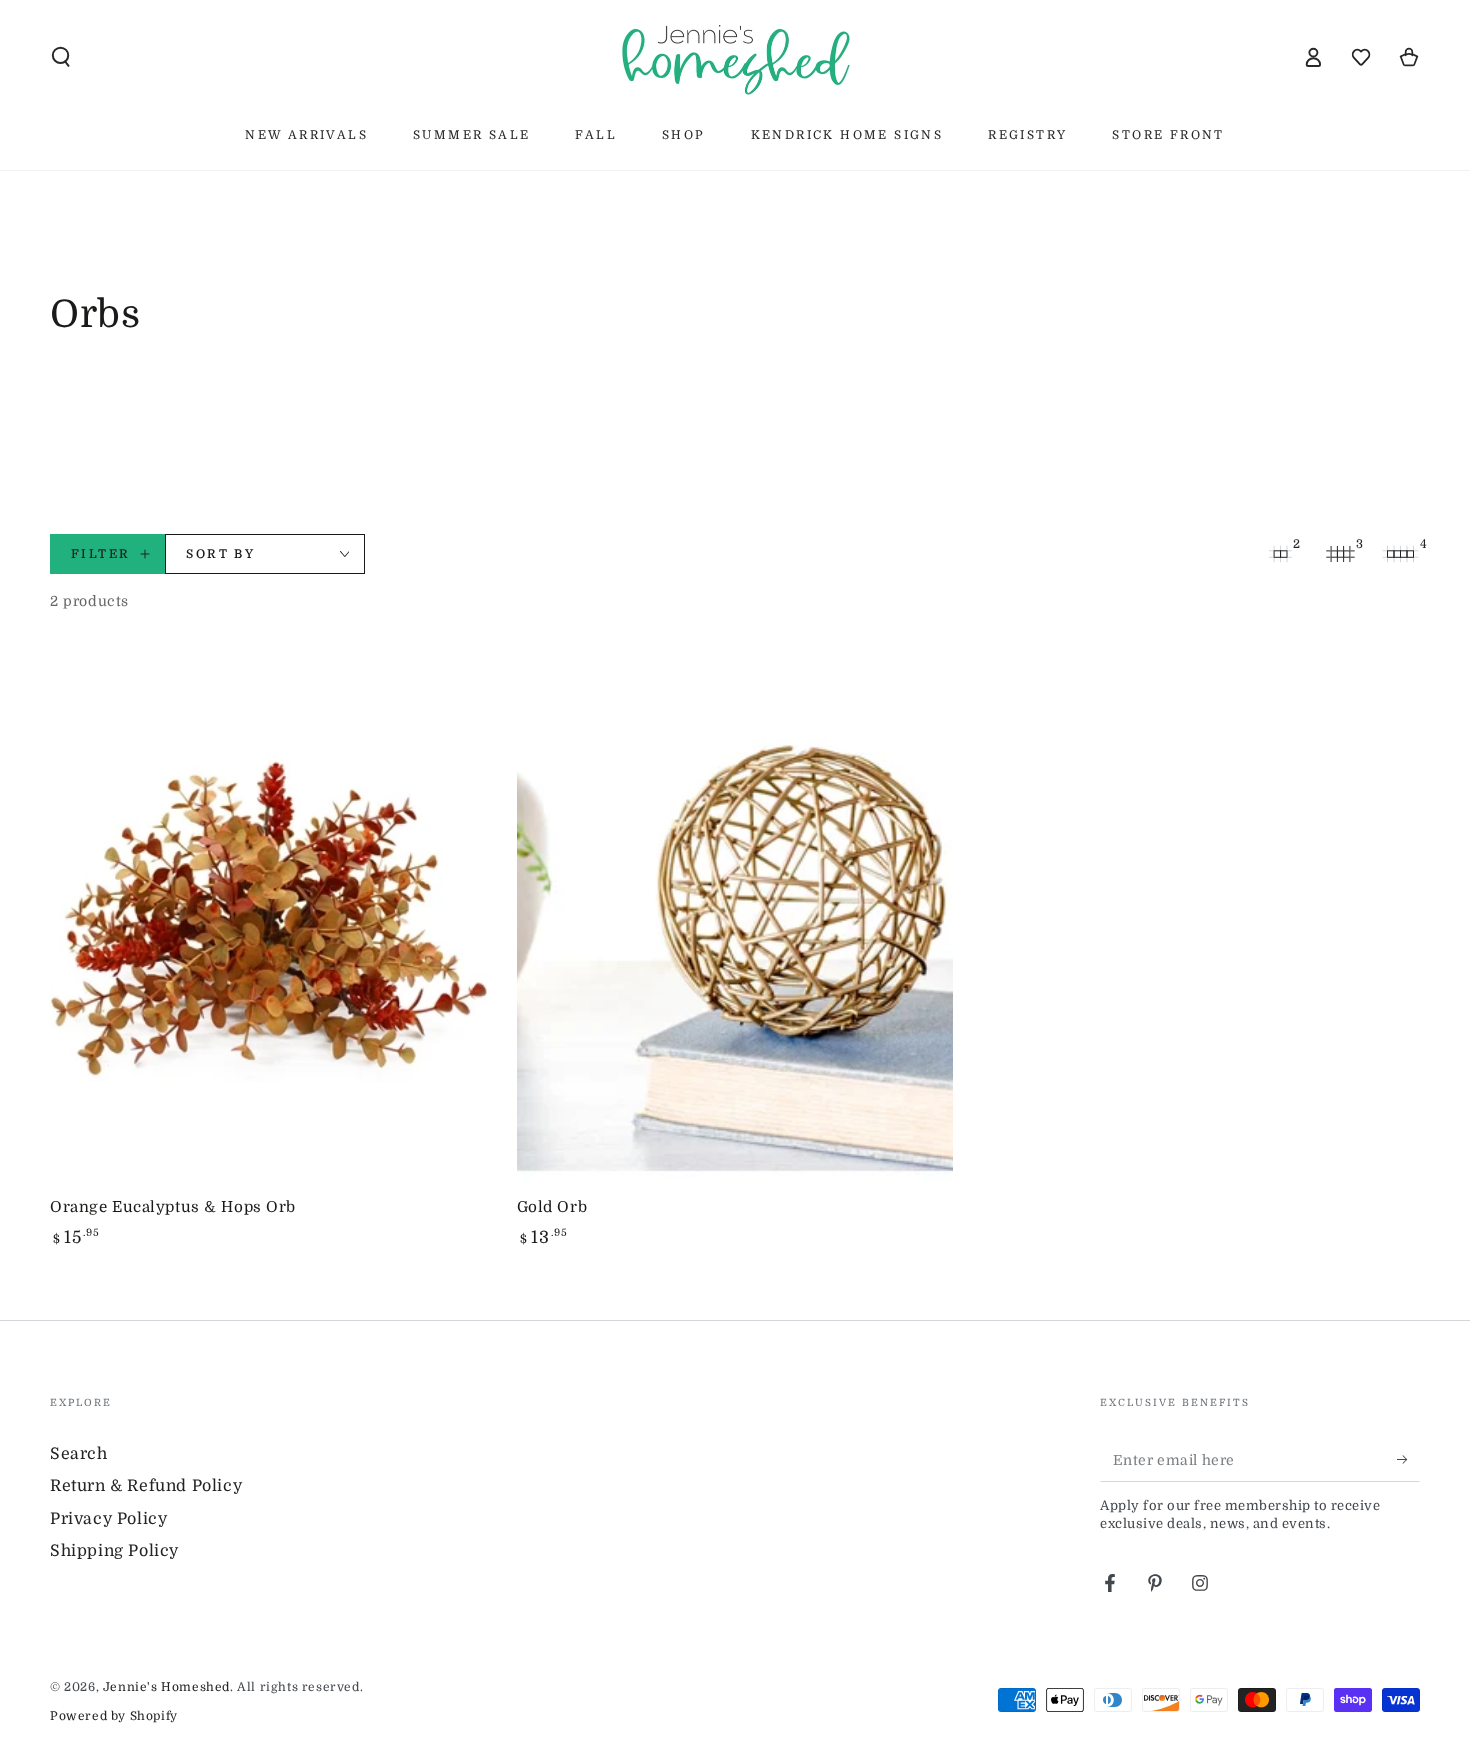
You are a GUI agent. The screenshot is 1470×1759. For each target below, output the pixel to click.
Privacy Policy (108, 1519)
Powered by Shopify (114, 1716)
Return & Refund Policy (146, 1486)
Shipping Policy (114, 1551)
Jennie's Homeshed (166, 1687)
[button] (61, 57)
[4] (1400, 554)
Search (79, 1454)
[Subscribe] (1408, 1459)
